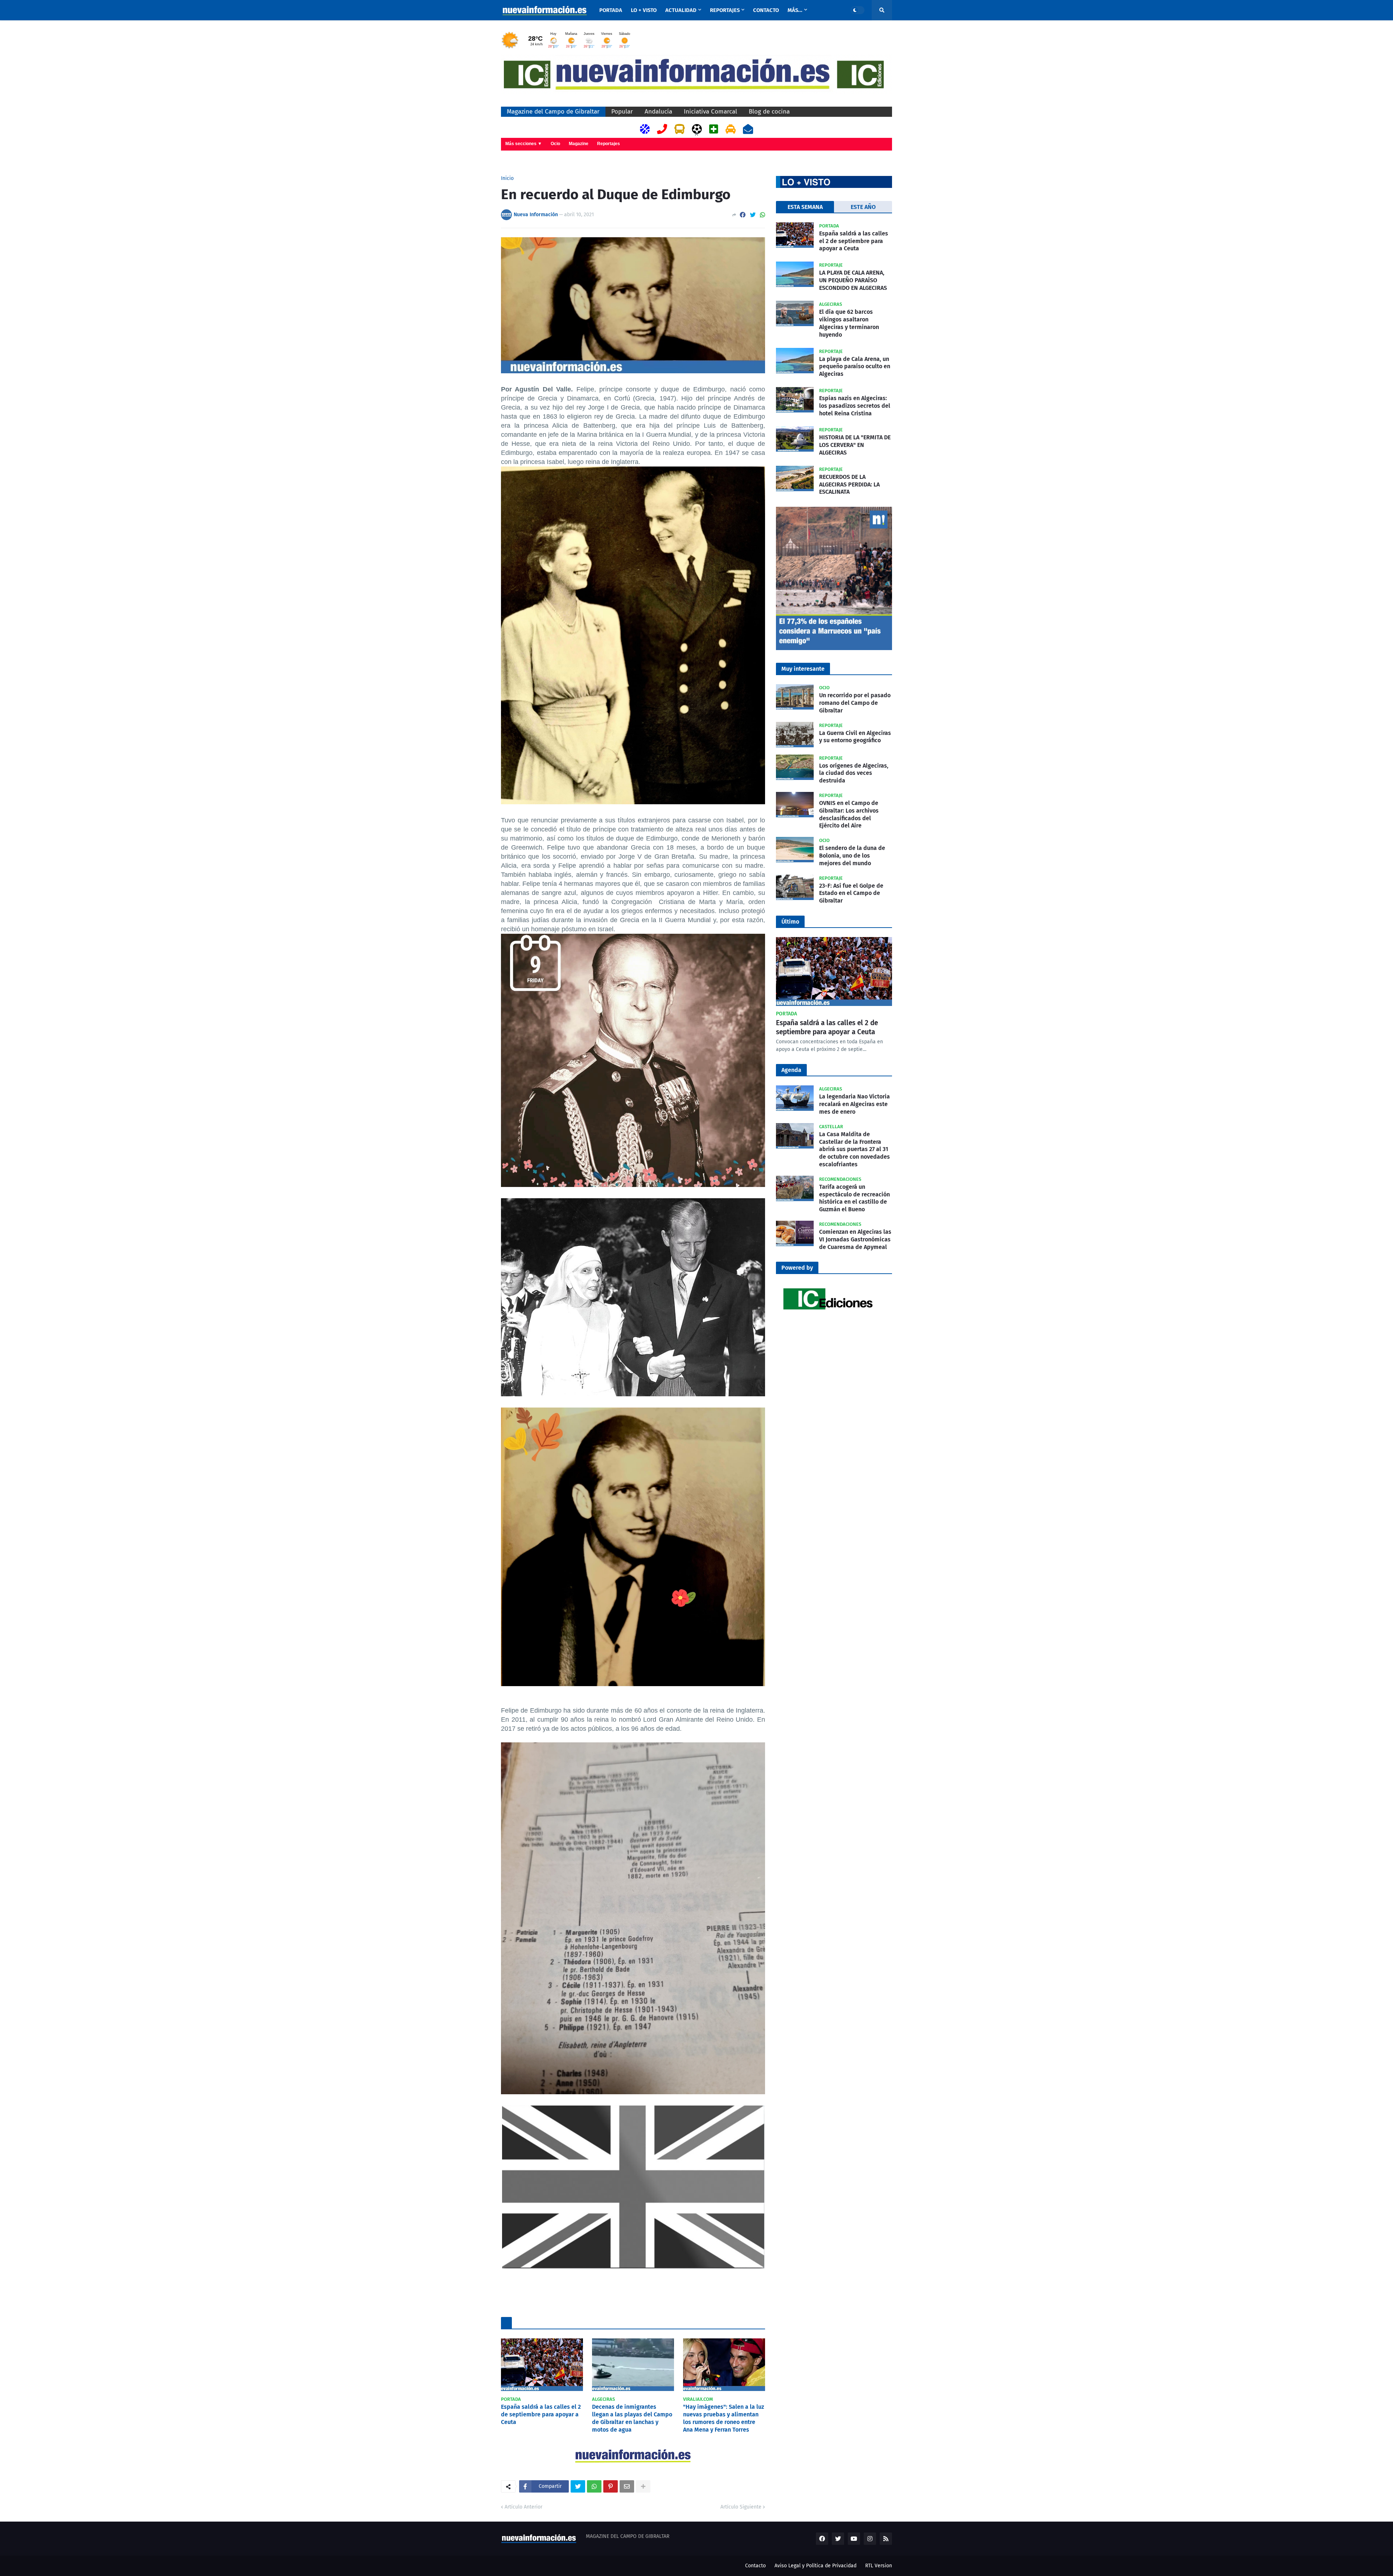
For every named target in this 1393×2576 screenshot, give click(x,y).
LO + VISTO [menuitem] (644, 10)
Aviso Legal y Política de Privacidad (815, 2566)
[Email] (627, 2486)
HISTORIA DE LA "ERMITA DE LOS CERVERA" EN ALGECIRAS (855, 445)
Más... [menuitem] (795, 10)
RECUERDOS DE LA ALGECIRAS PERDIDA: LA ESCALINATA (849, 484)
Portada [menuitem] (611, 10)
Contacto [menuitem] (766, 10)
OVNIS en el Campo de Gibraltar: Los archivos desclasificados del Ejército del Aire (849, 814)
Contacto (755, 2566)
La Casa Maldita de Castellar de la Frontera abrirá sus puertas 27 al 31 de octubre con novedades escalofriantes (854, 1149)
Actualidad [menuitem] (681, 10)
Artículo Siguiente (741, 2507)
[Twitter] (753, 215)
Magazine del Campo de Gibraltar (553, 112)
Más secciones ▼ (524, 144)
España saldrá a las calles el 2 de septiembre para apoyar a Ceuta (541, 2414)
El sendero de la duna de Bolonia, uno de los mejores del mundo (852, 856)
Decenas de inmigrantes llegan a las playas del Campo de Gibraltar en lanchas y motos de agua (632, 2418)
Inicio (507, 178)
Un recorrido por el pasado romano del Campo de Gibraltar (855, 703)
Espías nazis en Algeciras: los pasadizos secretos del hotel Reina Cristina (855, 406)
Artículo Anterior (523, 2507)
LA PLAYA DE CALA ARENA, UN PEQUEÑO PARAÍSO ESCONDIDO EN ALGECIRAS (853, 280)
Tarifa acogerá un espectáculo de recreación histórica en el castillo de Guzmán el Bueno (854, 1198)
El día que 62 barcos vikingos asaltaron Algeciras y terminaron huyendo (849, 323)
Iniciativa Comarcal (710, 112)
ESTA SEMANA (805, 207)
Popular (622, 112)
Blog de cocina (769, 112)
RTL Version (879, 2566)
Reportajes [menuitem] (725, 10)
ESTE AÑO (863, 207)
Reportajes (609, 144)
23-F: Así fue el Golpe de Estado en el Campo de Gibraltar (851, 893)
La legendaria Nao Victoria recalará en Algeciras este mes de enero (854, 1104)
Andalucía (658, 112)
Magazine (579, 144)
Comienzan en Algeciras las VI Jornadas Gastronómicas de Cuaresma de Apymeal (855, 1239)
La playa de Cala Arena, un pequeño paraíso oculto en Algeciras (855, 367)
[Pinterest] (611, 2486)
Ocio (555, 144)
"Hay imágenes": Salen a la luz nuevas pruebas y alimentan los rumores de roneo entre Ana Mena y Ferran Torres (724, 2418)
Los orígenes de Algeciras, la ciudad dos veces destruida (854, 773)
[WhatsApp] (763, 215)
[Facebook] (743, 215)
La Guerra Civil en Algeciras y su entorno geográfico (855, 737)
